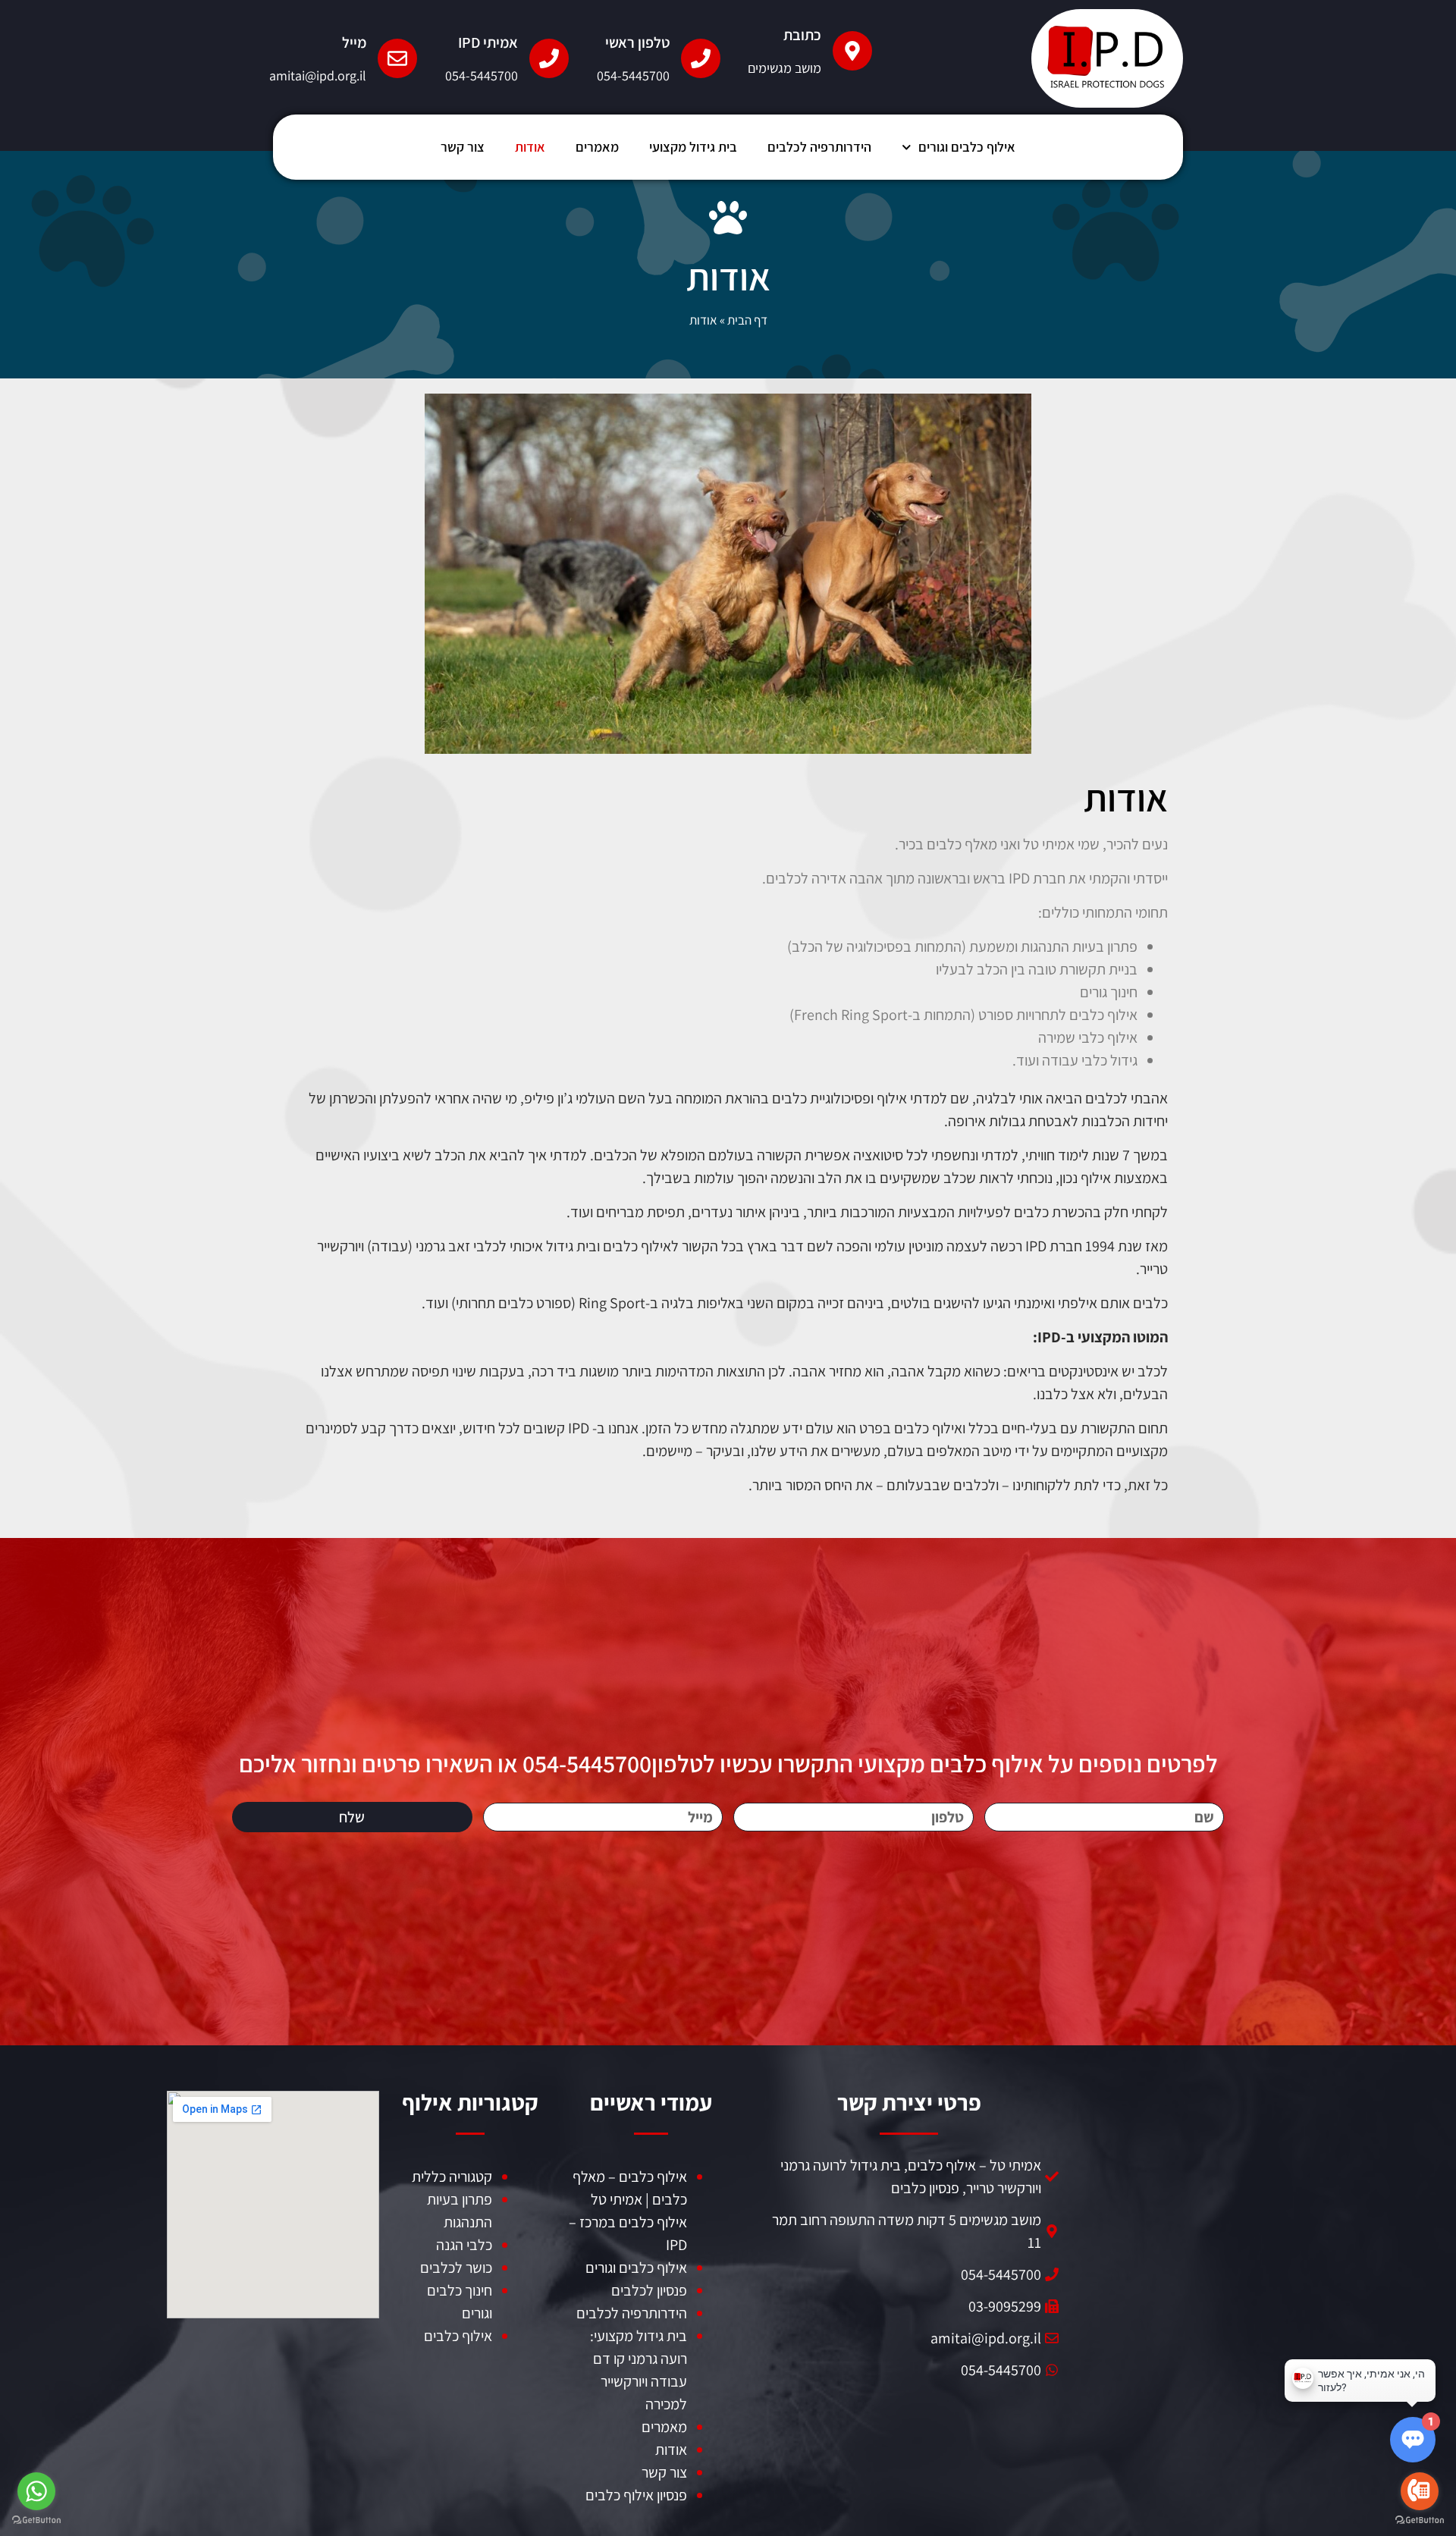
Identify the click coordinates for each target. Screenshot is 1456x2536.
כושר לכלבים (456, 2268)
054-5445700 (633, 75)
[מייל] (397, 58)
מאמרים (597, 147)
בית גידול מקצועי (693, 147)
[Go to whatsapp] (36, 2491)
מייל (354, 42)
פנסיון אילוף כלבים (636, 2495)
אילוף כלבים (458, 2336)
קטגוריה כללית (452, 2177)
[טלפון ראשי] (701, 58)
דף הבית (747, 320)
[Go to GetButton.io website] (1420, 2520)
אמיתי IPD (488, 42)
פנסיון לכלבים (649, 2290)
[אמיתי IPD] (549, 58)
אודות (530, 147)
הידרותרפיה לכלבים (819, 147)
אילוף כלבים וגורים (967, 147)
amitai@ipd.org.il (318, 75)
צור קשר (463, 147)
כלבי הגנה (464, 2245)
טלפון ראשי (637, 42)
